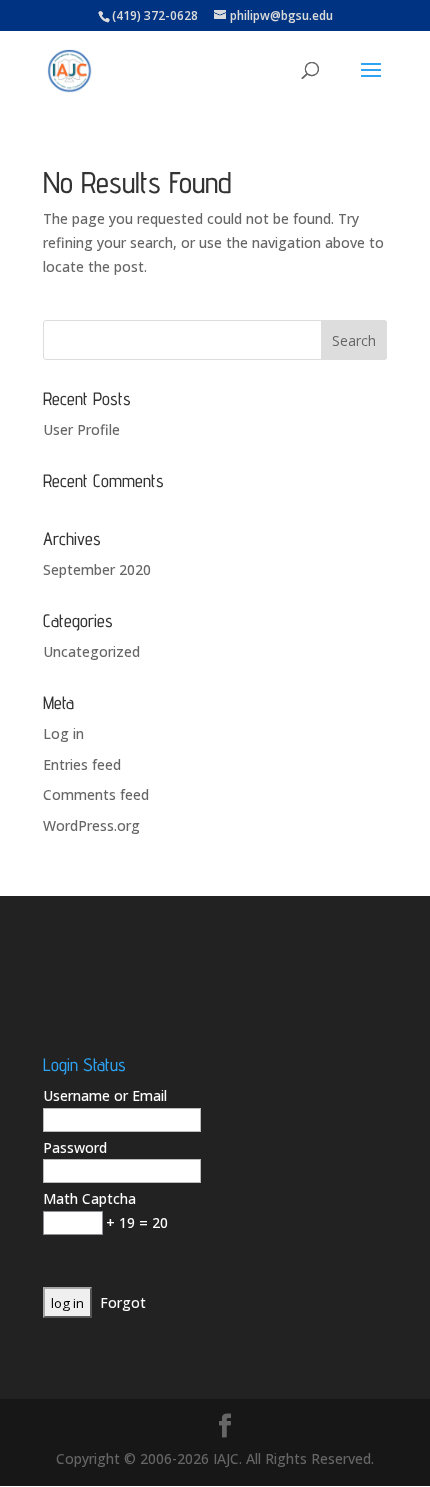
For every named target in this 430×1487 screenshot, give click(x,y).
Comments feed (96, 794)
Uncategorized (91, 651)
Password (75, 1147)
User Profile (81, 429)
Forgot (123, 1302)
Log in (63, 733)
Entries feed (82, 764)
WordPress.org (91, 825)
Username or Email (105, 1095)
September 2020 (97, 569)
